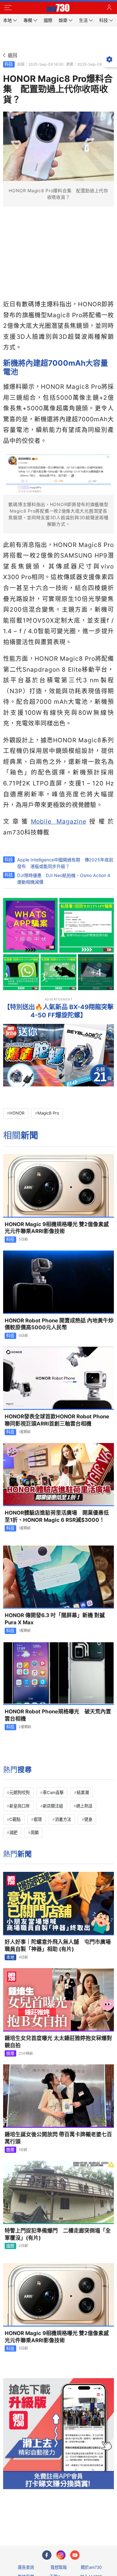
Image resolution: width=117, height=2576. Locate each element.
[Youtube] (75, 2555)
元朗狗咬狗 (19, 1792)
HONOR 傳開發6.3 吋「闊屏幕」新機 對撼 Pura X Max (55, 1619)
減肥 (13, 1832)
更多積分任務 (91, 2516)
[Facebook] (47, 2555)
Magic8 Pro (48, 1113)
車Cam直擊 (53, 1792)
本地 (10, 1957)
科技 (9, 64)
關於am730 (91, 2567)
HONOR (17, 1113)
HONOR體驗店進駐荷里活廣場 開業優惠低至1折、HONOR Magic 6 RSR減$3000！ (57, 1516)
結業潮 (83, 1792)
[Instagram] (61, 2555)
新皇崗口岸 (19, 1806)
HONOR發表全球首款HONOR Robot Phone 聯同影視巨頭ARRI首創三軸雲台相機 (59, 1420)
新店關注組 (53, 1806)
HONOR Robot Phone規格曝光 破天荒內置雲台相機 (58, 1715)
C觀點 (15, 1819)
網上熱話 (84, 1806)
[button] (8, 8)
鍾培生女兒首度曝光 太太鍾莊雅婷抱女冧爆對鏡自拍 (58, 2042)
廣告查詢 (26, 2567)
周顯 (35, 1832)
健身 (88, 1819)
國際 (10, 2246)
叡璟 (38, 1819)
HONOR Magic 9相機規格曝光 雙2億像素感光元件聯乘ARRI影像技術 (57, 1228)
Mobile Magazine (59, 821)
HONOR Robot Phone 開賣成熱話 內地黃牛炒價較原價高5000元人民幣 (59, 1324)
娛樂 (10, 2053)
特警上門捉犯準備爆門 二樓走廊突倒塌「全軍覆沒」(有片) (58, 2234)
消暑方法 (63, 1819)
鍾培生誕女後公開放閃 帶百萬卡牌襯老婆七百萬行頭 (58, 2138)
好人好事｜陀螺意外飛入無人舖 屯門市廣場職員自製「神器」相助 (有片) (58, 1945)
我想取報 (59, 2567)
